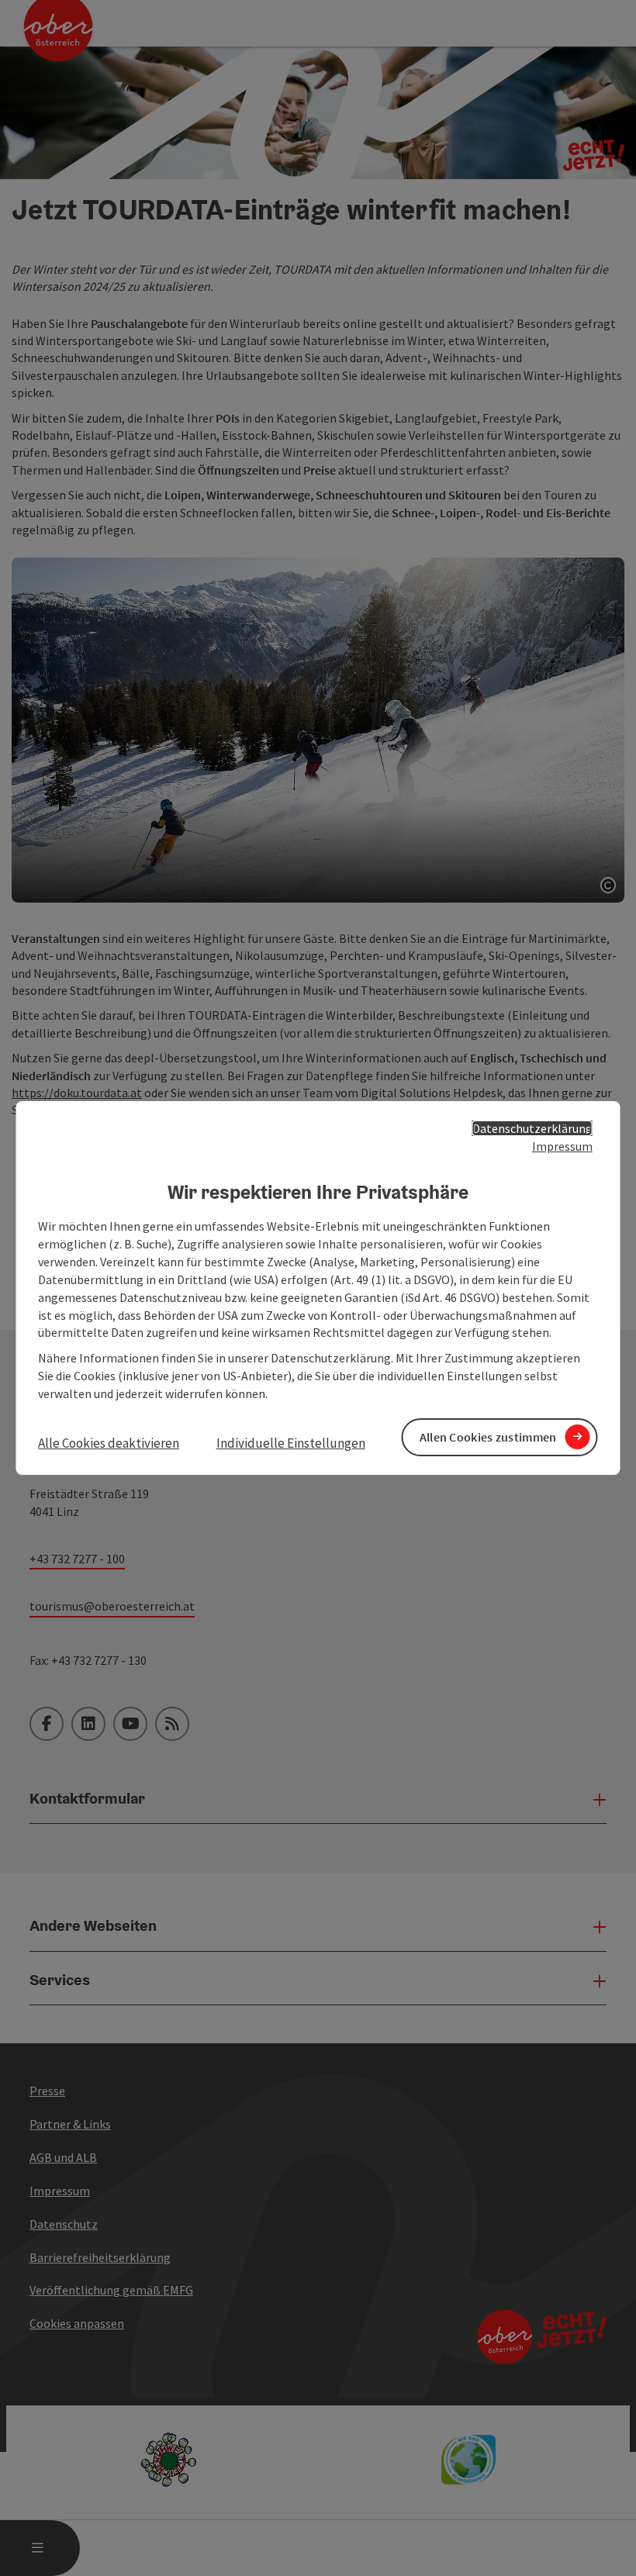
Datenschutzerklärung (532, 1128)
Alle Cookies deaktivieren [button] (109, 1443)
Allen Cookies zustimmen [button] (488, 1437)
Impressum (562, 1146)
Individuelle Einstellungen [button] (291, 1443)
